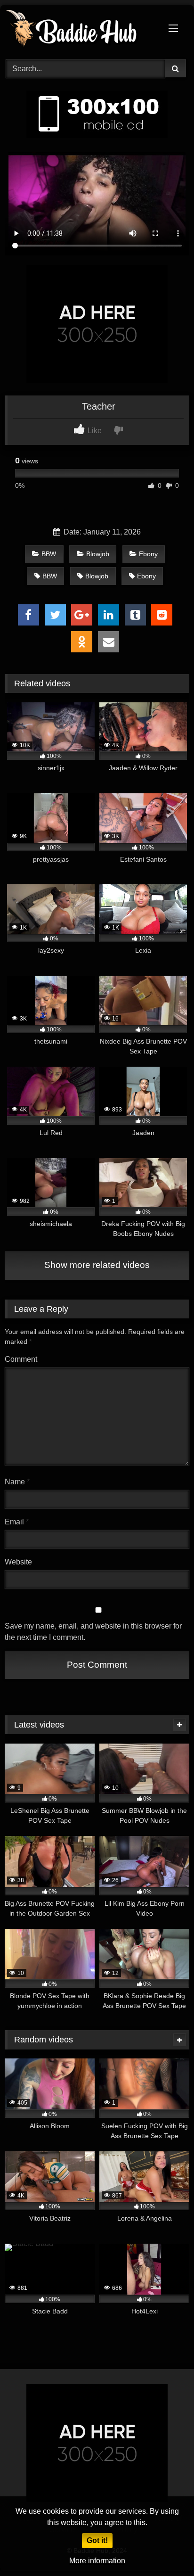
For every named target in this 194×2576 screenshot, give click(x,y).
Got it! (97, 2540)
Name (17, 1482)
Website (18, 1562)
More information (97, 2561)
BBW (49, 554)
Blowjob (98, 554)
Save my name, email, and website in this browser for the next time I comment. (93, 1632)
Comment (21, 1359)
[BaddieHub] (80, 31)
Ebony (148, 554)
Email (17, 1522)
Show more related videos (97, 1265)
